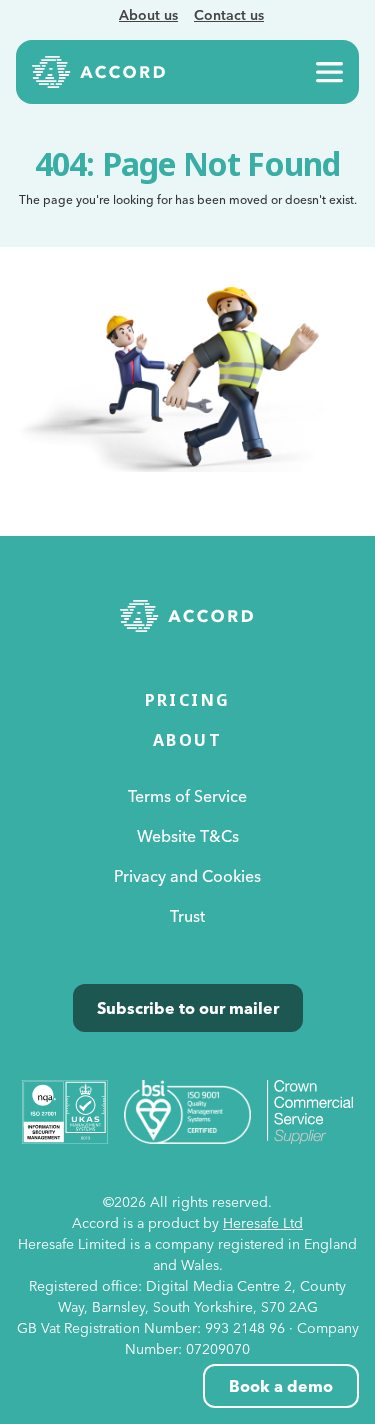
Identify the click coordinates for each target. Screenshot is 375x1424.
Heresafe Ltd (263, 1223)
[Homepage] (99, 72)
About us (148, 15)
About (187, 740)
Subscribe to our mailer (188, 1008)
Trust (187, 916)
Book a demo (281, 1386)
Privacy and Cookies (187, 876)
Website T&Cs (188, 836)
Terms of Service (187, 796)
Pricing (188, 700)
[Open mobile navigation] (329, 72)
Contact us (229, 15)
